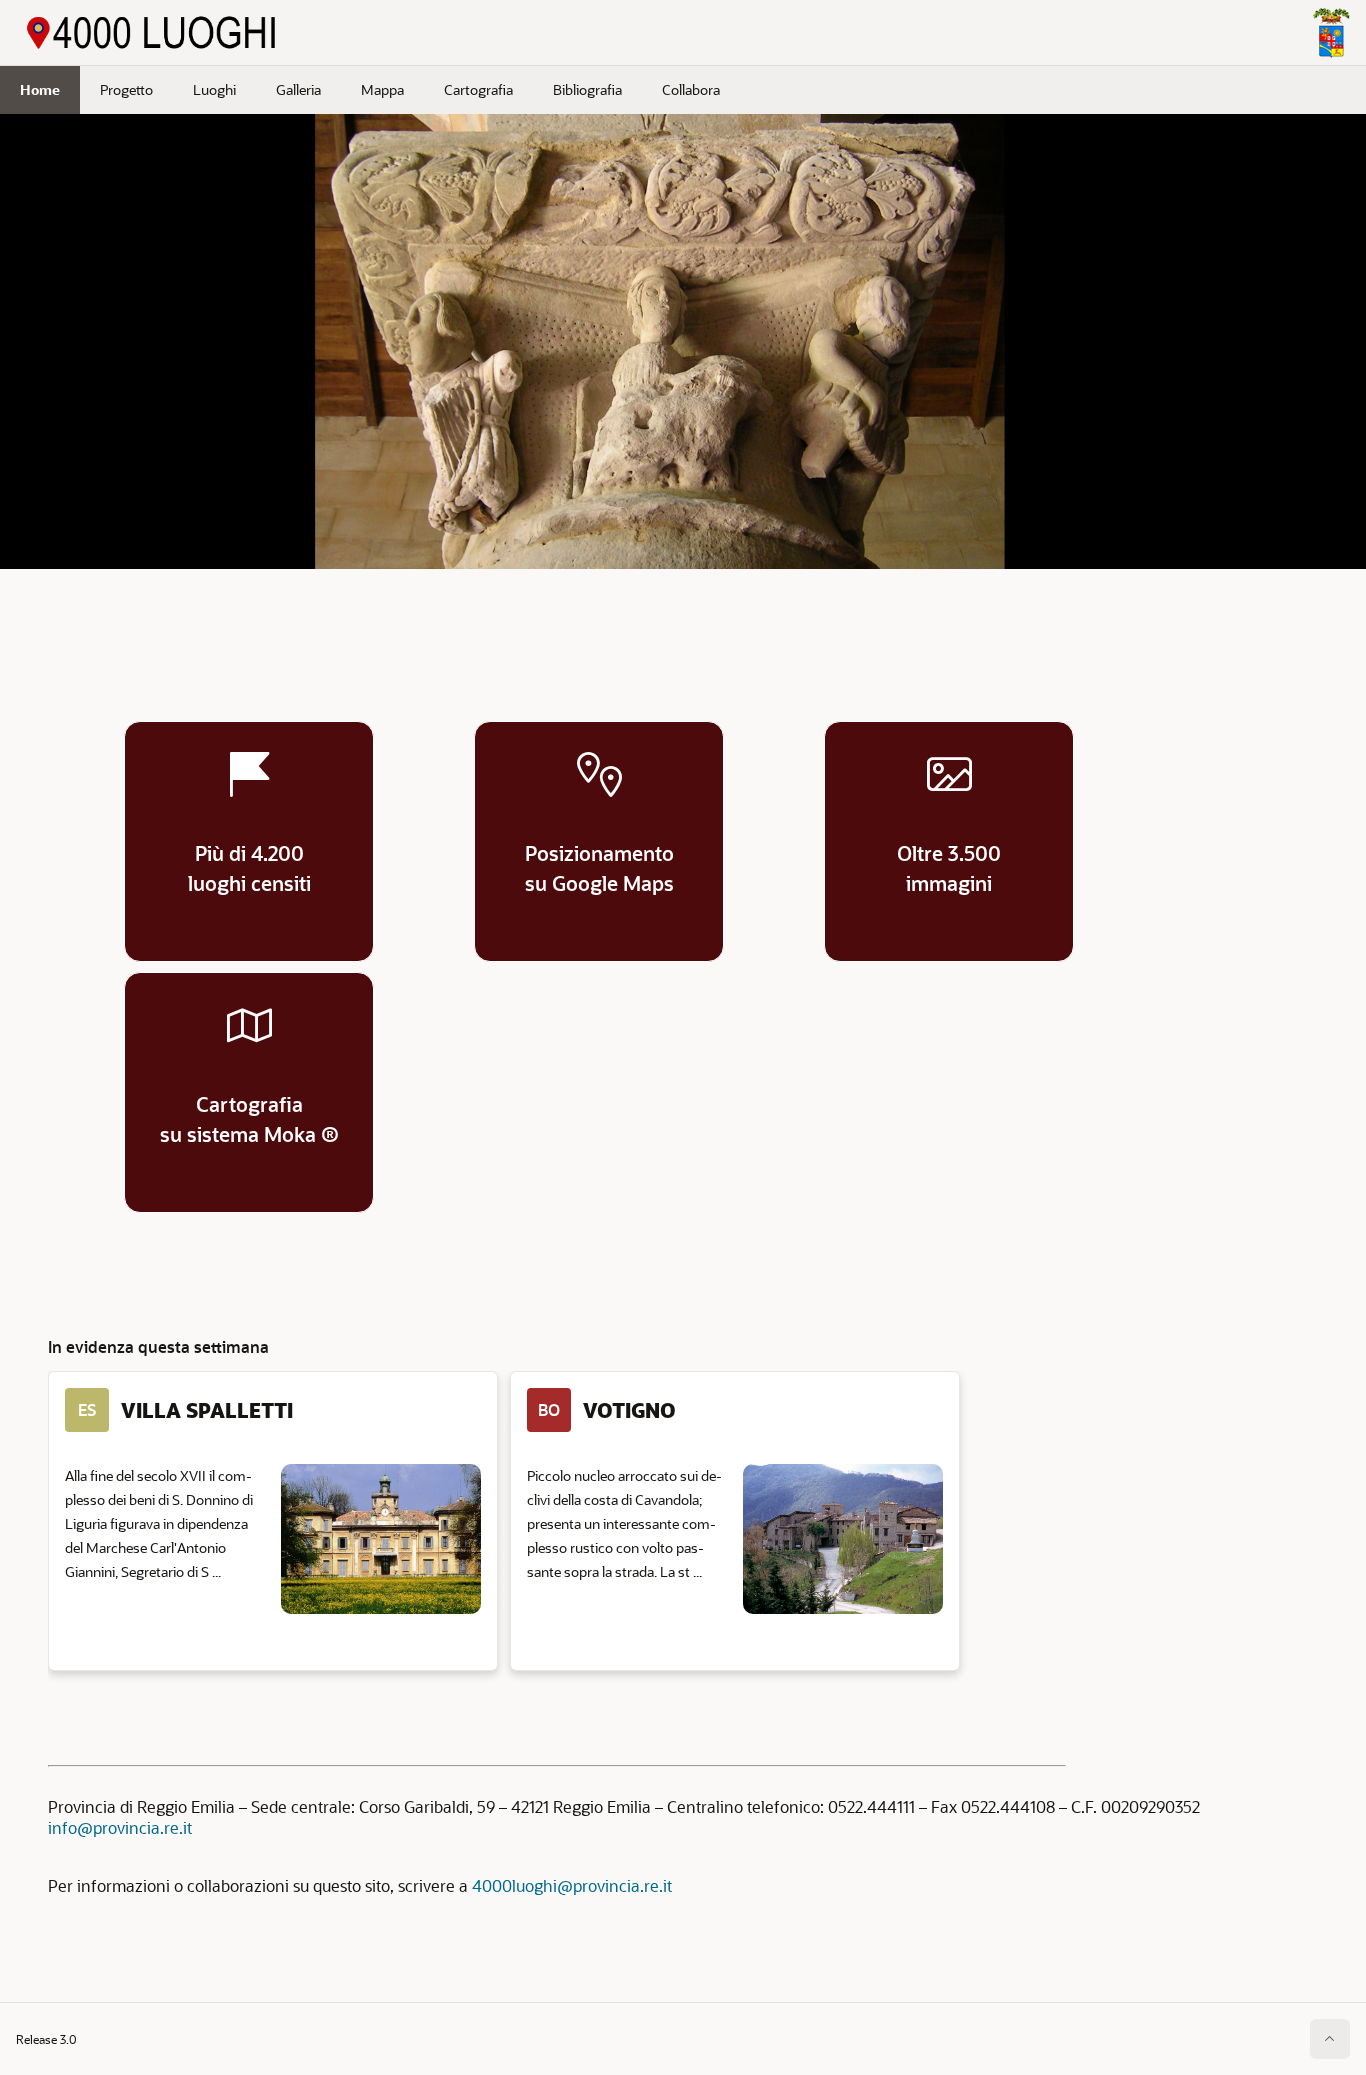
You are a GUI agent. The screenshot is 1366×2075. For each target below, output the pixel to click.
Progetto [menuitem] (126, 89)
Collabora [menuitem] (691, 89)
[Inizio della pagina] (1330, 2039)
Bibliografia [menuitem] (587, 89)
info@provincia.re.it (120, 1827)
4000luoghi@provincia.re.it (572, 1885)
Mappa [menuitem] (382, 89)
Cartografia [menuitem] (478, 89)
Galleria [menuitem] (298, 89)
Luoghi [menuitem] (214, 89)
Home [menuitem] (40, 89)
